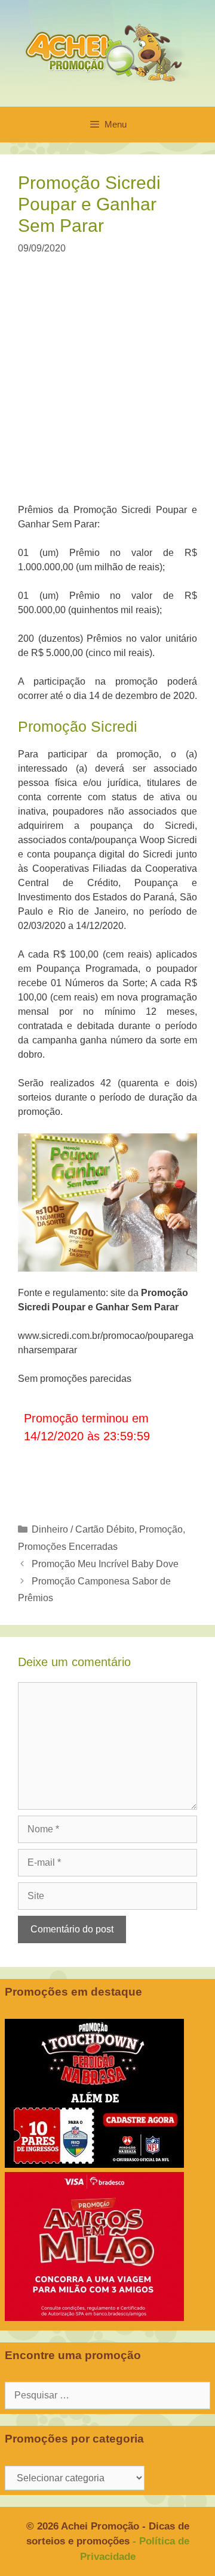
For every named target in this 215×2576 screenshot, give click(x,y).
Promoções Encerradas (68, 1547)
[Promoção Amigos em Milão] (94, 2318)
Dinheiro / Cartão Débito (83, 1529)
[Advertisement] (107, 387)
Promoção (161, 1529)
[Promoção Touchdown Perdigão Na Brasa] (94, 2165)
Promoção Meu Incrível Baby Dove (105, 1564)
